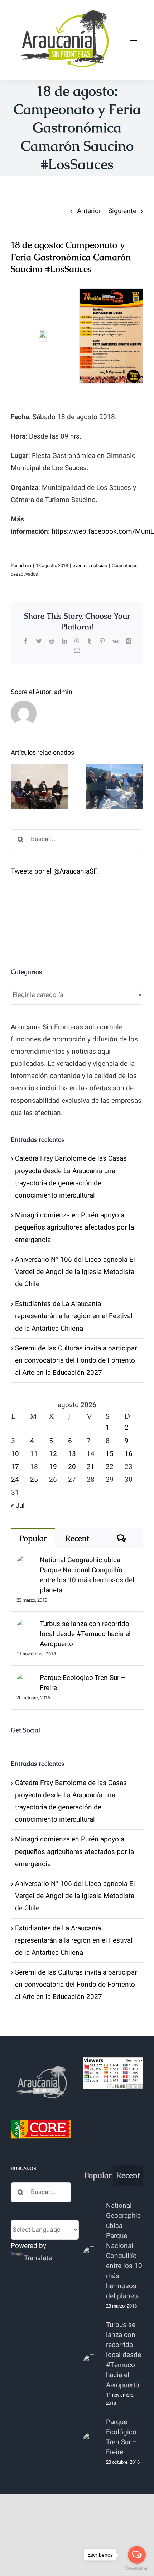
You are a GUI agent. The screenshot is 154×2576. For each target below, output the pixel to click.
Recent (77, 1538)
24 (15, 1480)
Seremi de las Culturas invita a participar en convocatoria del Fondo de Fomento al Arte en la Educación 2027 (76, 1360)
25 (34, 1480)
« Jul (18, 1505)
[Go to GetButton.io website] (137, 2569)
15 (110, 1454)
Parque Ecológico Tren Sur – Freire (83, 1683)
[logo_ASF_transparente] (63, 10)
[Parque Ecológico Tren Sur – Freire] (26, 1679)
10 (15, 1454)
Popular (33, 1538)
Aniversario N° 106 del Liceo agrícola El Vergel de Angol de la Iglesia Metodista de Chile (75, 1272)
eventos (81, 565)
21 (91, 1467)
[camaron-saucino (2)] (111, 336)
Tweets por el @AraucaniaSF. (54, 871)
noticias (99, 565)
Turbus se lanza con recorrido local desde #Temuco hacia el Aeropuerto (85, 1634)
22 (110, 1467)
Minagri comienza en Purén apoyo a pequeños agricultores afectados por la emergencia (74, 1227)
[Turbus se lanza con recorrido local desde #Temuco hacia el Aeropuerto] (26, 1625)
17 (15, 1467)
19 (53, 1467)
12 (53, 1454)
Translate (38, 2258)
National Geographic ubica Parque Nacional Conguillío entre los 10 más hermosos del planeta (87, 1575)
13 (72, 1454)
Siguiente (122, 211)
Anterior (89, 211)
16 (129, 1454)
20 (72, 1467)
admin (25, 565)
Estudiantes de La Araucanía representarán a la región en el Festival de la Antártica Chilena (74, 1316)
